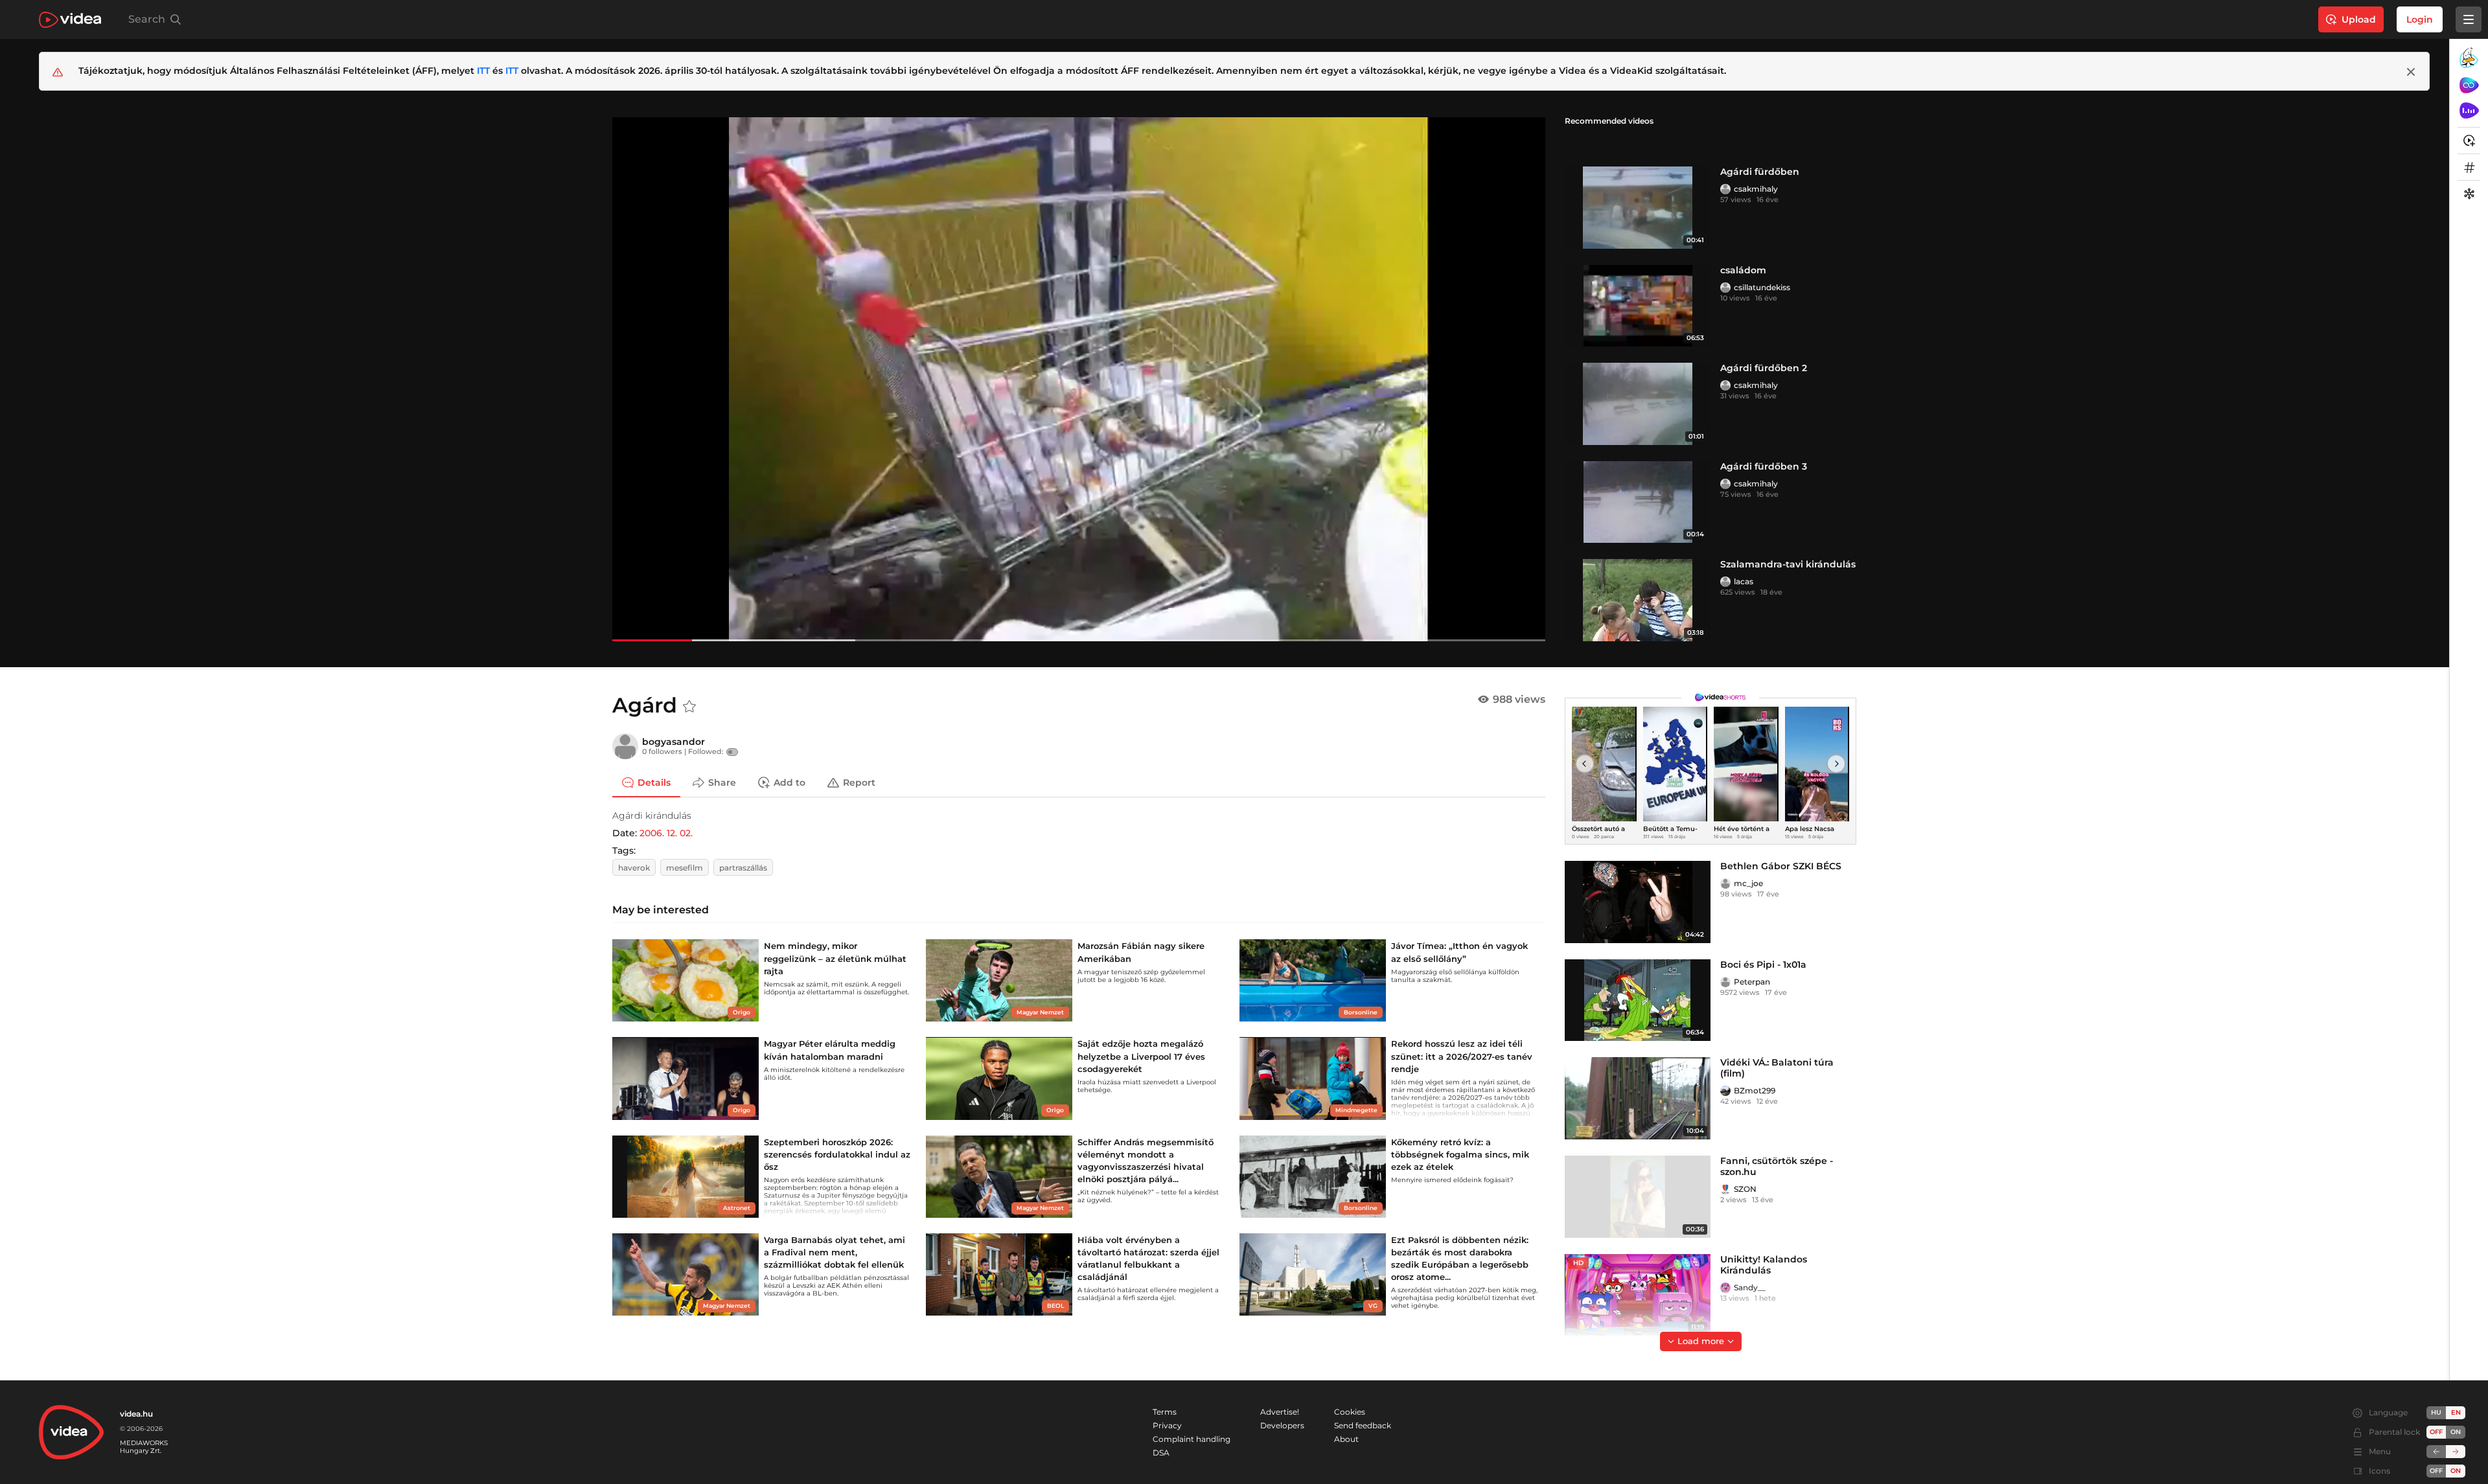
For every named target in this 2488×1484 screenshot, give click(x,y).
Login (2420, 19)
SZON (1745, 1189)
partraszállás (743, 868)
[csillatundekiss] (1725, 288)
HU (2436, 1412)
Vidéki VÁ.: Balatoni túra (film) (1777, 1068)
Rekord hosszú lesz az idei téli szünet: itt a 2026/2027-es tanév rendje (1462, 1056)
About (1346, 1439)
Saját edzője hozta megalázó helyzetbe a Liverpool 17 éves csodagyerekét (1141, 1056)
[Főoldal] (70, 20)
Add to (789, 782)
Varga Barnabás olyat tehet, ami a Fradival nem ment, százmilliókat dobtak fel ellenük (835, 1252)
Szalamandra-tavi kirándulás (1788, 564)
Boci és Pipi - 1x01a (1763, 965)
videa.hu (136, 1414)
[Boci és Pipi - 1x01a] (1638, 1000)
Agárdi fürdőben (1760, 172)
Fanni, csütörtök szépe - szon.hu (1777, 1166)
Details (654, 782)
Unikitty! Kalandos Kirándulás (1764, 1265)
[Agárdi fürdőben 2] (1638, 404)
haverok (634, 868)
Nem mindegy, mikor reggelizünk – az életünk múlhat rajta (835, 958)
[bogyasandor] (625, 746)
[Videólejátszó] (1079, 379)
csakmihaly (1756, 189)
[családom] (1638, 306)
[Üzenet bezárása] (2411, 72)
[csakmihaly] (1725, 189)
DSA (1161, 1453)
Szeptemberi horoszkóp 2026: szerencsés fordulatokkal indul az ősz (837, 1154)
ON (2456, 1432)
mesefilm (685, 868)
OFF (2436, 1471)
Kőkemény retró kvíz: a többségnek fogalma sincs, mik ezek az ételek (1460, 1154)
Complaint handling (1192, 1439)
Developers (1282, 1425)
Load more (1701, 1341)
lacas (1744, 581)
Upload (2359, 19)
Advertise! (1280, 1412)
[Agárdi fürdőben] (1638, 208)
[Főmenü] (2469, 19)
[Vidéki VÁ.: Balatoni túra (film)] (1638, 1098)
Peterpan (1752, 982)
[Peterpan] (1725, 982)
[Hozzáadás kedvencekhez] (689, 707)
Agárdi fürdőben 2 (1764, 368)
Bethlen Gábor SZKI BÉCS (1781, 866)
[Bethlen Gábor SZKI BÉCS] (1638, 902)
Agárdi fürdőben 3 (1764, 466)
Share (722, 782)
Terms (1165, 1412)
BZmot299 (1755, 1090)
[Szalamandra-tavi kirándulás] (1638, 600)
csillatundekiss (1762, 287)
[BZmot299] (1725, 1091)
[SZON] (1725, 1189)
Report (859, 782)
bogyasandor (674, 742)
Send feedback (1363, 1425)
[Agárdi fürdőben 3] (1638, 502)
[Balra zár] (2436, 1452)
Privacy (1167, 1425)
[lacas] (1725, 582)
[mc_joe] (1725, 884)
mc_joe (1748, 883)
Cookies (1350, 1412)
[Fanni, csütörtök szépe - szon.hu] (1638, 1197)
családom (1743, 270)
